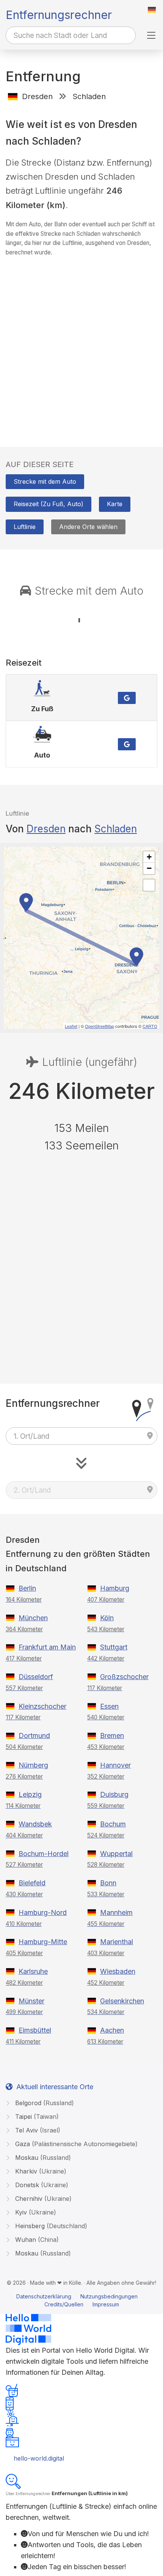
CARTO (150, 1026)
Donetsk (41, 2185)
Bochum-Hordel (44, 1854)
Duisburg (114, 1794)
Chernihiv (42, 2199)
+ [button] (149, 857)
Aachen (112, 2030)
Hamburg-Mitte (43, 1942)
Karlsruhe (33, 1971)
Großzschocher (124, 1677)
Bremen (112, 1735)
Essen (109, 1706)
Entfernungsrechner (59, 15)
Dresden (46, 829)
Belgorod (44, 2103)
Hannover (115, 1765)
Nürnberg (33, 1765)
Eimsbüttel (35, 2030)
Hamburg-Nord (43, 1912)
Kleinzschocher (42, 1706)
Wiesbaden (118, 1971)
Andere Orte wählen (88, 527)
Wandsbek (35, 1824)
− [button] (149, 868)
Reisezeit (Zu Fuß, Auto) (49, 504)
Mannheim (116, 1912)
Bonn (108, 1883)
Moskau (42, 2158)
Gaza (75, 2144)
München (33, 1618)
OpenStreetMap (100, 1026)
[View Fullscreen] (149, 885)
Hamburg (115, 1588)
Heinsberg (50, 2226)
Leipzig (30, 1794)
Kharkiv (40, 2171)
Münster (31, 2001)
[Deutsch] (152, 10)
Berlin (27, 1588)
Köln (107, 1618)
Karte (115, 504)
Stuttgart (114, 1647)
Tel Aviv (37, 2130)
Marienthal (117, 1942)
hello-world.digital (39, 2458)
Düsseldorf (36, 1677)
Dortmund (34, 1735)
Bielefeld (32, 1883)
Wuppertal (116, 1854)
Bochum (113, 1824)
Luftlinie (25, 527)
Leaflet (71, 1026)
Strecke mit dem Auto (45, 481)
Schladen (116, 829)
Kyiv (35, 2212)
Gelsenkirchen (122, 2001)
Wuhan (36, 2240)
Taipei (36, 2117)
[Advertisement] (81, 344)
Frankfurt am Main (47, 1647)
